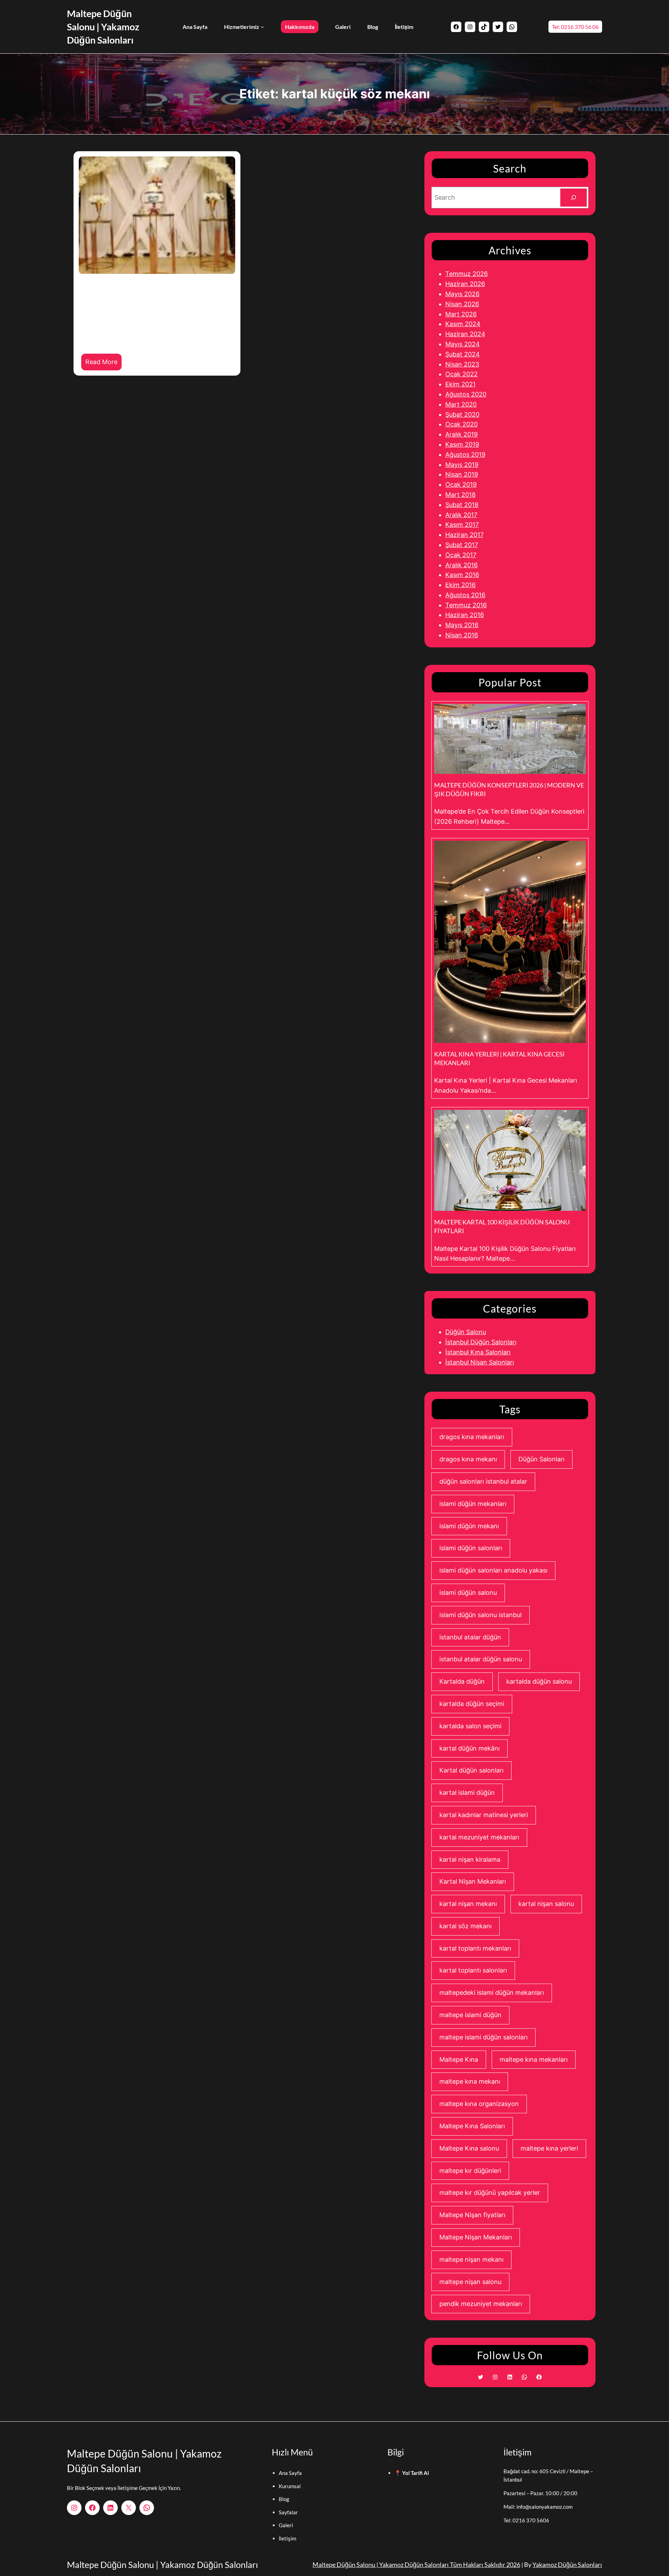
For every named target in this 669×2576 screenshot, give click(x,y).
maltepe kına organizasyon (479, 2104)
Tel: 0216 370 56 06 (575, 27)
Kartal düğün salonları (471, 1770)
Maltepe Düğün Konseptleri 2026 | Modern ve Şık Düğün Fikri (509, 789)
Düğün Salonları (541, 1459)
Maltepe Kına (459, 2059)
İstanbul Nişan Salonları (480, 1362)
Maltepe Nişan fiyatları (472, 2215)
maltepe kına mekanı (470, 2081)
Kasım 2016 (462, 575)
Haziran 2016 (465, 615)
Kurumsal (290, 2486)
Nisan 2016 (462, 635)
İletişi (285, 2538)
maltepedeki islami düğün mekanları (492, 1993)
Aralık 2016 (462, 565)
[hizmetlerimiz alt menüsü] (262, 27)
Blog (284, 2499)
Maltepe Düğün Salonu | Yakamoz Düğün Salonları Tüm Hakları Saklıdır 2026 (416, 2565)
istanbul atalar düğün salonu (481, 1659)
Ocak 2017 (461, 555)
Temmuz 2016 (466, 605)
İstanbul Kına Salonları (478, 1352)
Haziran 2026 (465, 284)
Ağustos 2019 (465, 455)
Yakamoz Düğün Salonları (567, 2565)
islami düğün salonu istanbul (480, 1615)
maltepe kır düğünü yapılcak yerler (490, 2193)
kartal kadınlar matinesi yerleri (484, 1815)
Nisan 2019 (462, 474)
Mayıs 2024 (463, 344)
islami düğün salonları (471, 1548)
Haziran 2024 (465, 334)
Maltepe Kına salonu (469, 2148)
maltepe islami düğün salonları (483, 2037)
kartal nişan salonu (546, 1904)
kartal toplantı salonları (473, 1970)
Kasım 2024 (463, 324)
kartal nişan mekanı (468, 1904)
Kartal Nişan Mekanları (473, 1881)
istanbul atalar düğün (470, 1637)
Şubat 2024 (463, 354)
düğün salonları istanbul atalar (483, 1481)
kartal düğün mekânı (470, 1748)
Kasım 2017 (462, 525)
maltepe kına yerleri (549, 2148)
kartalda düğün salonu (539, 1681)
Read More (103, 364)
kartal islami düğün (467, 1793)
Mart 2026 (461, 314)
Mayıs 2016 (462, 625)
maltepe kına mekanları (534, 2059)
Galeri (286, 2525)
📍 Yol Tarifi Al (412, 2473)
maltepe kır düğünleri (470, 2171)
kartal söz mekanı (466, 1926)
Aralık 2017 (461, 515)
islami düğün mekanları (473, 1504)
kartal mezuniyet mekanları (479, 1837)
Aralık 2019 (462, 434)
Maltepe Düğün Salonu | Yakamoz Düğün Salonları (103, 27)
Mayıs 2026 (462, 294)
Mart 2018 (460, 495)
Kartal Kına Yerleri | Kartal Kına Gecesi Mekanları (499, 1058)
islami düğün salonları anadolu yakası (493, 1570)
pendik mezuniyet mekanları (481, 2304)
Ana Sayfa (290, 2473)
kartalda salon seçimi (470, 1726)
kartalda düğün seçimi (472, 1704)
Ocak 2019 (461, 485)
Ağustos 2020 (466, 394)
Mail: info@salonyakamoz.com (538, 2507)
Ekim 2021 (460, 384)
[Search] (574, 198)
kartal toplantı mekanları (475, 1948)
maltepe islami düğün (470, 2015)
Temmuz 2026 (467, 274)
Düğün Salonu (466, 1332)
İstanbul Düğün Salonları (481, 1342)
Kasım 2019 (462, 444)
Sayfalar (288, 2512)
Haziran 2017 (464, 535)
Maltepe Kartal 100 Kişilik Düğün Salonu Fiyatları (502, 1226)
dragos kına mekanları (472, 1437)
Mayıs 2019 (462, 465)
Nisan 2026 (462, 304)
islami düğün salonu (468, 1593)
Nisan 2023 (462, 364)
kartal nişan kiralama (470, 1859)
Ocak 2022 (462, 374)
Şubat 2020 (462, 414)
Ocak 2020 (462, 424)
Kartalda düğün (462, 1681)
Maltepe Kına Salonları (472, 2126)
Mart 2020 (461, 404)
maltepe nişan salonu (470, 2282)
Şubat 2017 (462, 545)
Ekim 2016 (460, 585)
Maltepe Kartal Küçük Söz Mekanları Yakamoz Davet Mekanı (142, 305)
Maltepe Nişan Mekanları (476, 2237)
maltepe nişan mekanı (471, 2259)
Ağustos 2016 (465, 595)
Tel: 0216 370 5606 (526, 2520)
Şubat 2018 (462, 505)
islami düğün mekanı (469, 1526)
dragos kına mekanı (468, 1459)
